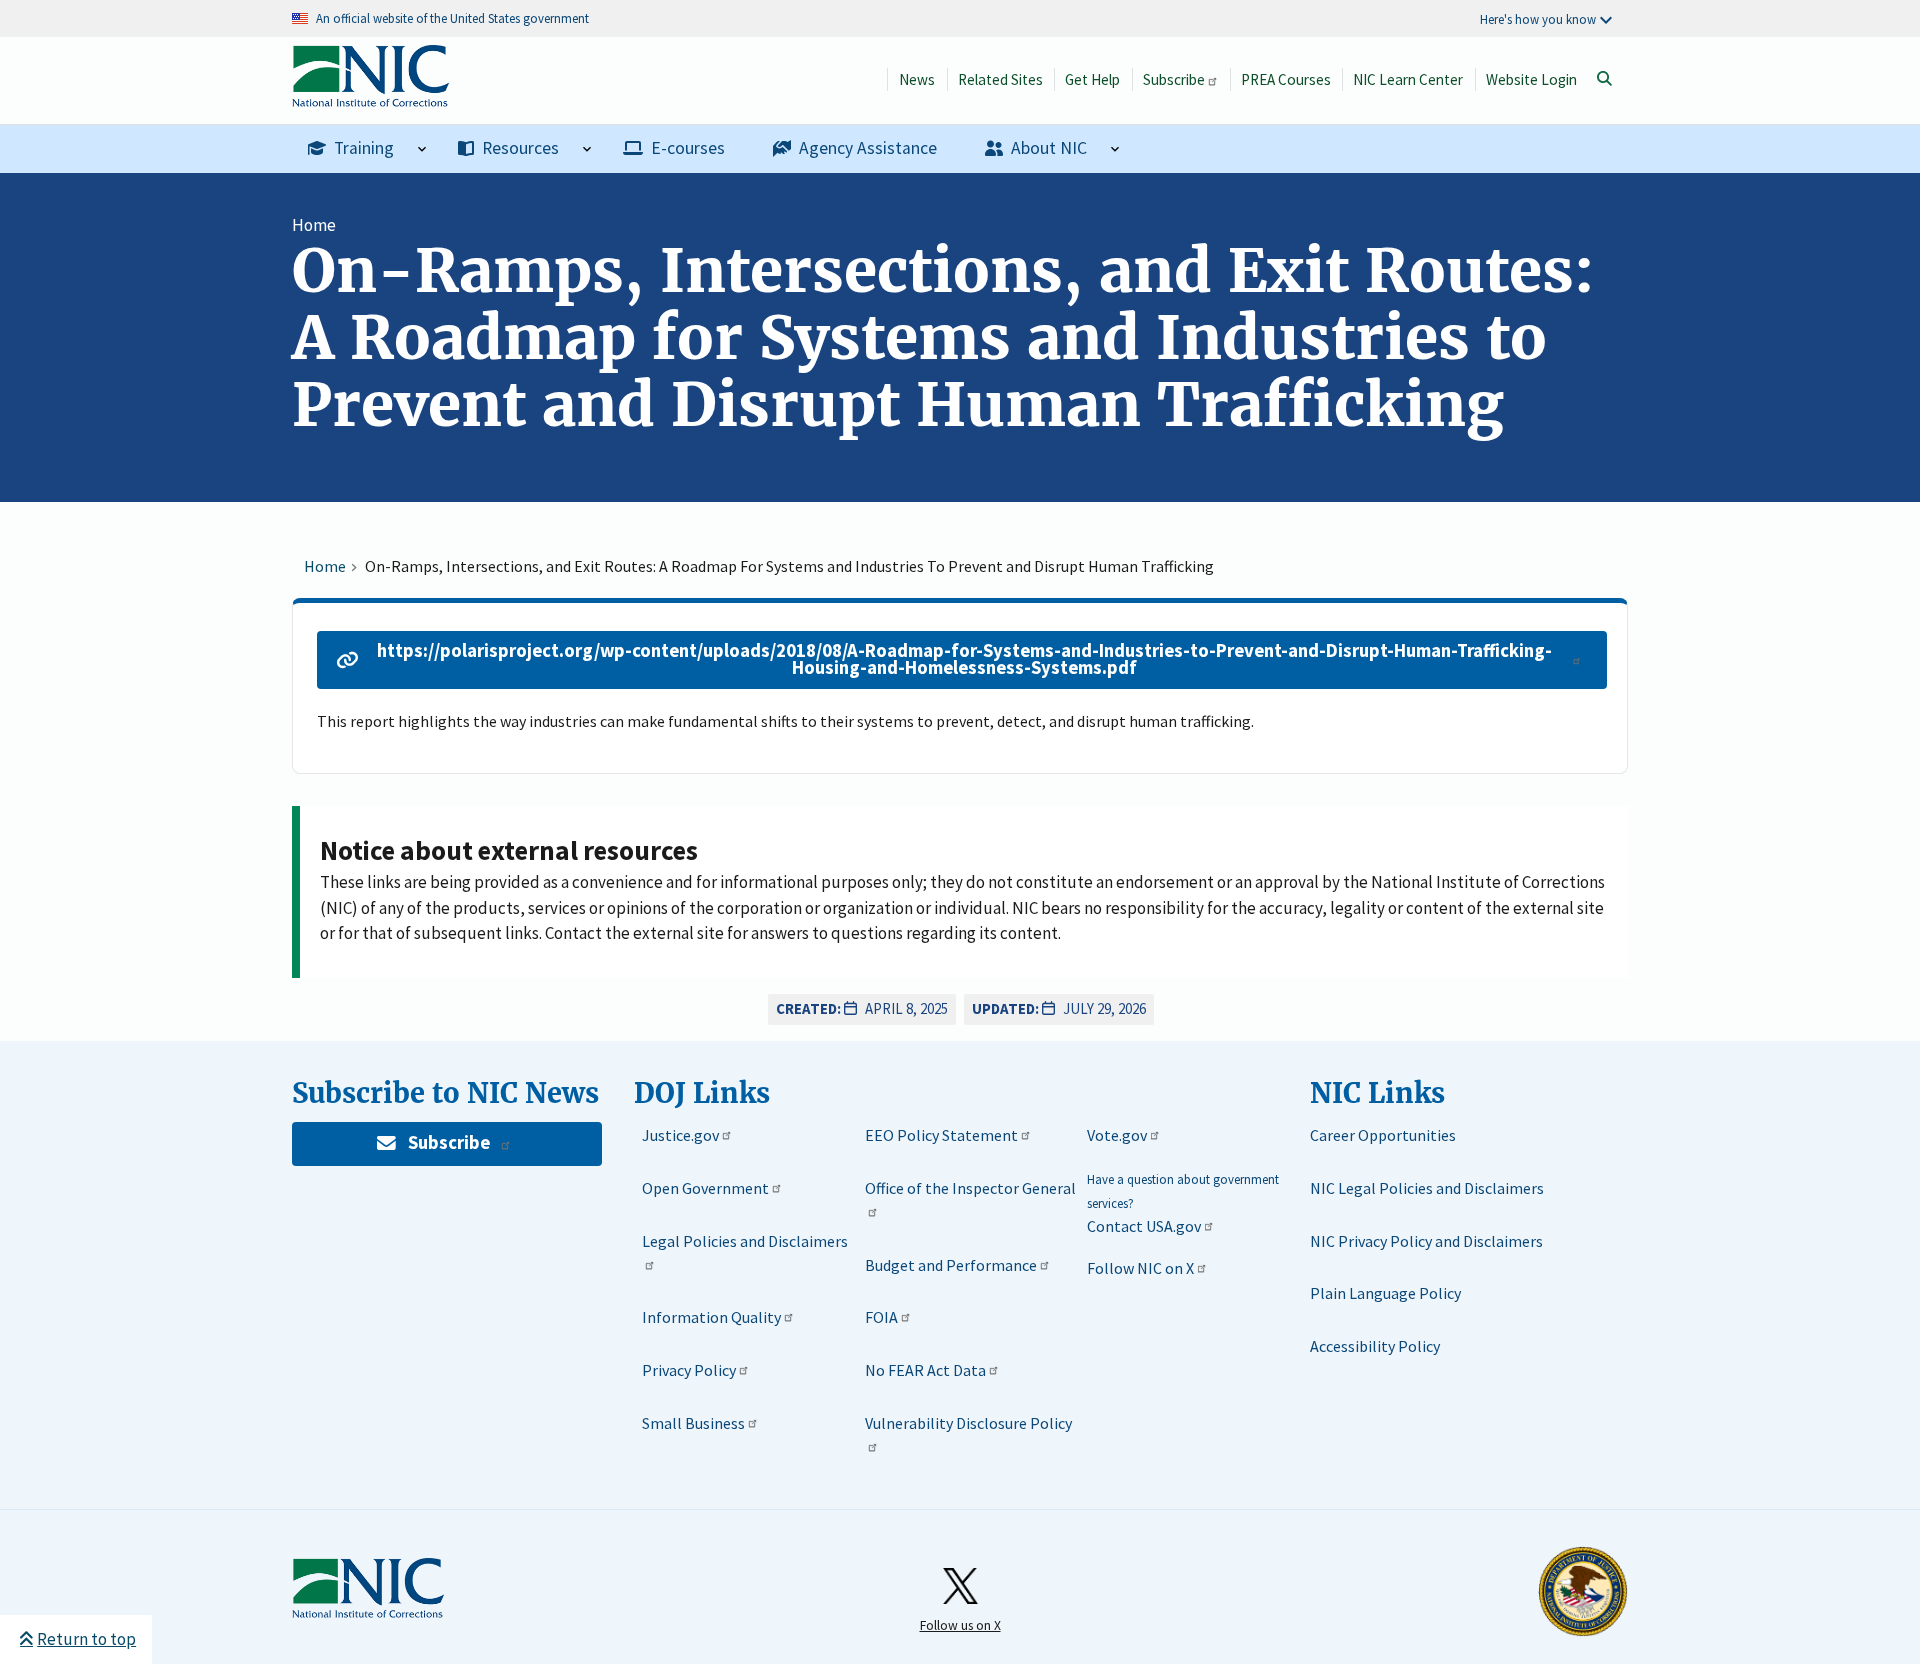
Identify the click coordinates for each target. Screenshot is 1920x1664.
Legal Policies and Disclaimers (745, 1241)
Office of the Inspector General (970, 1188)
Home (314, 225)
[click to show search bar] (1604, 79)
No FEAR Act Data (925, 1370)
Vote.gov (1117, 1135)
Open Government (705, 1188)
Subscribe (1174, 79)
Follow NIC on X (1140, 1268)
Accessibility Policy (1375, 1346)
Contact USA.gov (1144, 1226)
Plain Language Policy (1385, 1293)
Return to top (86, 1639)
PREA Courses (1286, 79)
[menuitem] (367, 149)
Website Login (1531, 79)
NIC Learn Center (1408, 79)
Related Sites (1000, 79)
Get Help (1092, 79)
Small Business (693, 1423)
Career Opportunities (1383, 1135)
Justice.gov (680, 1135)
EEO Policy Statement (941, 1135)
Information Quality (711, 1317)
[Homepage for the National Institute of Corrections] (368, 1614)
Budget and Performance (951, 1265)
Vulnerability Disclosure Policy (968, 1423)
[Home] (370, 96)
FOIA (881, 1317)
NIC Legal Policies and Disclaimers (1427, 1188)
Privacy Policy (689, 1370)
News (917, 79)
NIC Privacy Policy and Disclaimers (1426, 1241)
